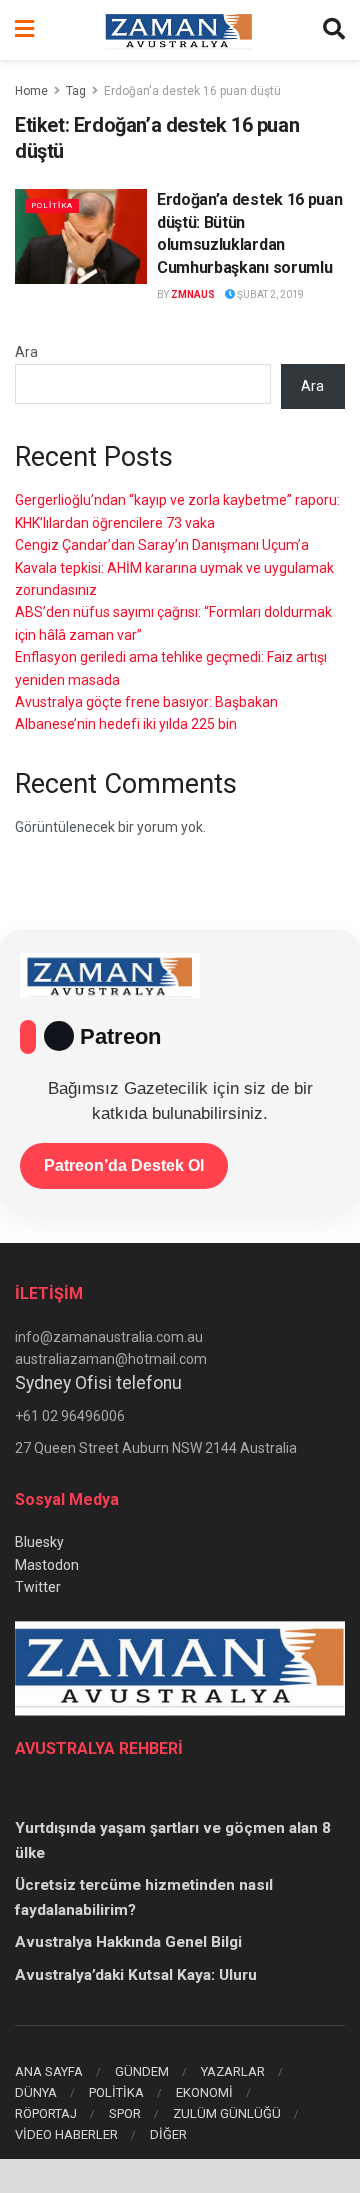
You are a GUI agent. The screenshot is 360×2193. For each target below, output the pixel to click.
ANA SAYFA (49, 2071)
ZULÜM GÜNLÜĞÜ (227, 2113)
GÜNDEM (142, 2071)
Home (31, 91)
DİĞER (168, 2134)
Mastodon (47, 1565)
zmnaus (193, 294)
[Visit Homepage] (179, 30)
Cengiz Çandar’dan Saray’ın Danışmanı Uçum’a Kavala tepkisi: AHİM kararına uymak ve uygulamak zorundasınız (174, 567)
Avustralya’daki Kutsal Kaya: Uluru (136, 1975)
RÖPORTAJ (46, 2113)
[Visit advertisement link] (180, 2176)
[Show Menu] (24, 30)
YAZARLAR (233, 2071)
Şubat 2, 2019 (269, 294)
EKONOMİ (204, 2092)
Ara (26, 352)
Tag (76, 91)
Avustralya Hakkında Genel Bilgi (128, 1942)
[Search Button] (334, 30)
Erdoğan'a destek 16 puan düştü (192, 91)
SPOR (125, 2113)
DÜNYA (36, 2092)
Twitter (38, 1587)
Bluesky (39, 1542)
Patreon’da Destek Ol (124, 1165)
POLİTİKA (52, 205)
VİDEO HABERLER (66, 2134)
